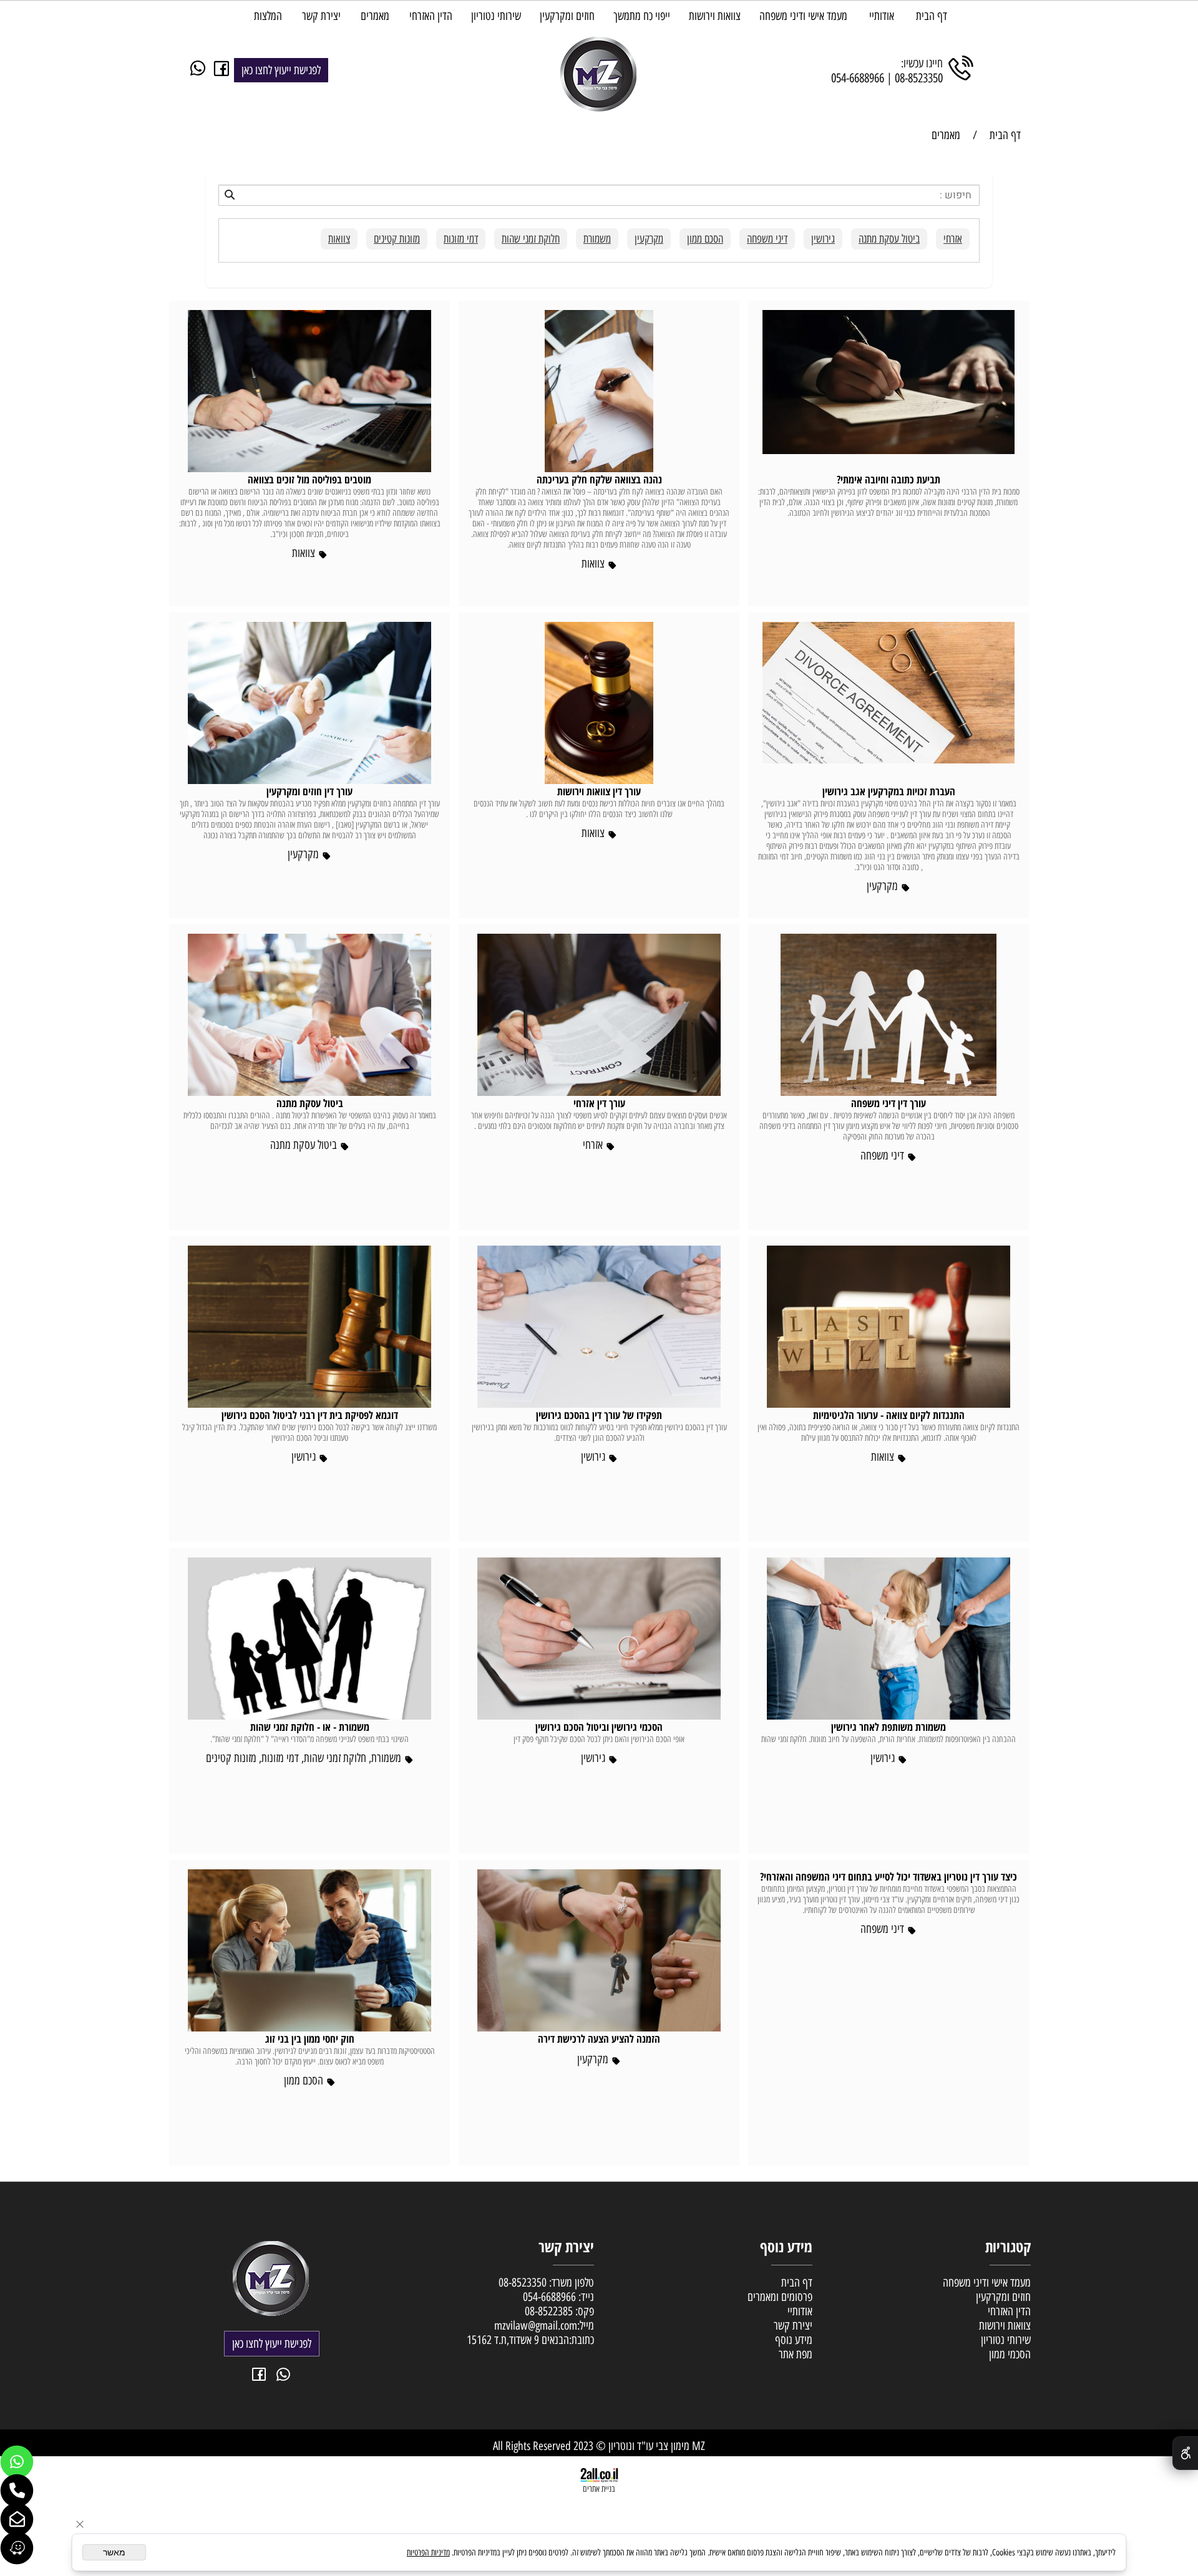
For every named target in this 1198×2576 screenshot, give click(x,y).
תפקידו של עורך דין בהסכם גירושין (599, 1415)
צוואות (339, 239)
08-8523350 (919, 78)
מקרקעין (649, 239)
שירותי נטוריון (496, 16)
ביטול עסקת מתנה (889, 239)
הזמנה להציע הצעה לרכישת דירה (599, 2039)
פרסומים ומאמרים (780, 2297)
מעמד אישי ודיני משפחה (803, 16)
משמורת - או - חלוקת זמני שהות (310, 1727)
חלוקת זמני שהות (531, 239)
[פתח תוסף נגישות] (1185, 2453)
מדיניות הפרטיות (428, 2553)
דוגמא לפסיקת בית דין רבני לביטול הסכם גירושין (310, 1415)
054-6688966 (858, 78)
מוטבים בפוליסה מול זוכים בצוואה (309, 479)
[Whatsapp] (17, 2462)
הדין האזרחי (431, 16)
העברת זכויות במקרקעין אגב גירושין (889, 791)
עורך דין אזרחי (599, 1103)
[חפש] (599, 195)
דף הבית (932, 16)
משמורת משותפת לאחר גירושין (889, 1727)
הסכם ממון (705, 239)
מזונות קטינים (397, 239)
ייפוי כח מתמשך (642, 16)
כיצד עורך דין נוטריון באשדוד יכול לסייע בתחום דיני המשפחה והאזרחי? (889, 1876)
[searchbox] (599, 195)
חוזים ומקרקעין (567, 16)
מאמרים (375, 16)
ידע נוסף (791, 2340)
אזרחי (953, 239)
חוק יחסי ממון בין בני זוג (310, 2039)
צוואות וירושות (715, 16)
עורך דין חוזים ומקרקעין (309, 791)
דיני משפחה (767, 239)
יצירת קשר (321, 16)
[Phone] (17, 2491)
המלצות (268, 16)
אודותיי (882, 16)
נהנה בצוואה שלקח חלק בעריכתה (599, 479)
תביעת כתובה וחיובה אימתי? (889, 479)
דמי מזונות (461, 239)
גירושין (823, 239)
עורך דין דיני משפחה (889, 1103)
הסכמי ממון (1010, 2354)
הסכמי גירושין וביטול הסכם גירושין (599, 1727)
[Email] (17, 2519)
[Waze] (17, 2548)
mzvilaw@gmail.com (536, 2326)
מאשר (114, 2552)
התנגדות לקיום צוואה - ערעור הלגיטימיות (889, 1415)
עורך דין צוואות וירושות (599, 791)
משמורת (597, 239)
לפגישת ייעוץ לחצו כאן (281, 70)
